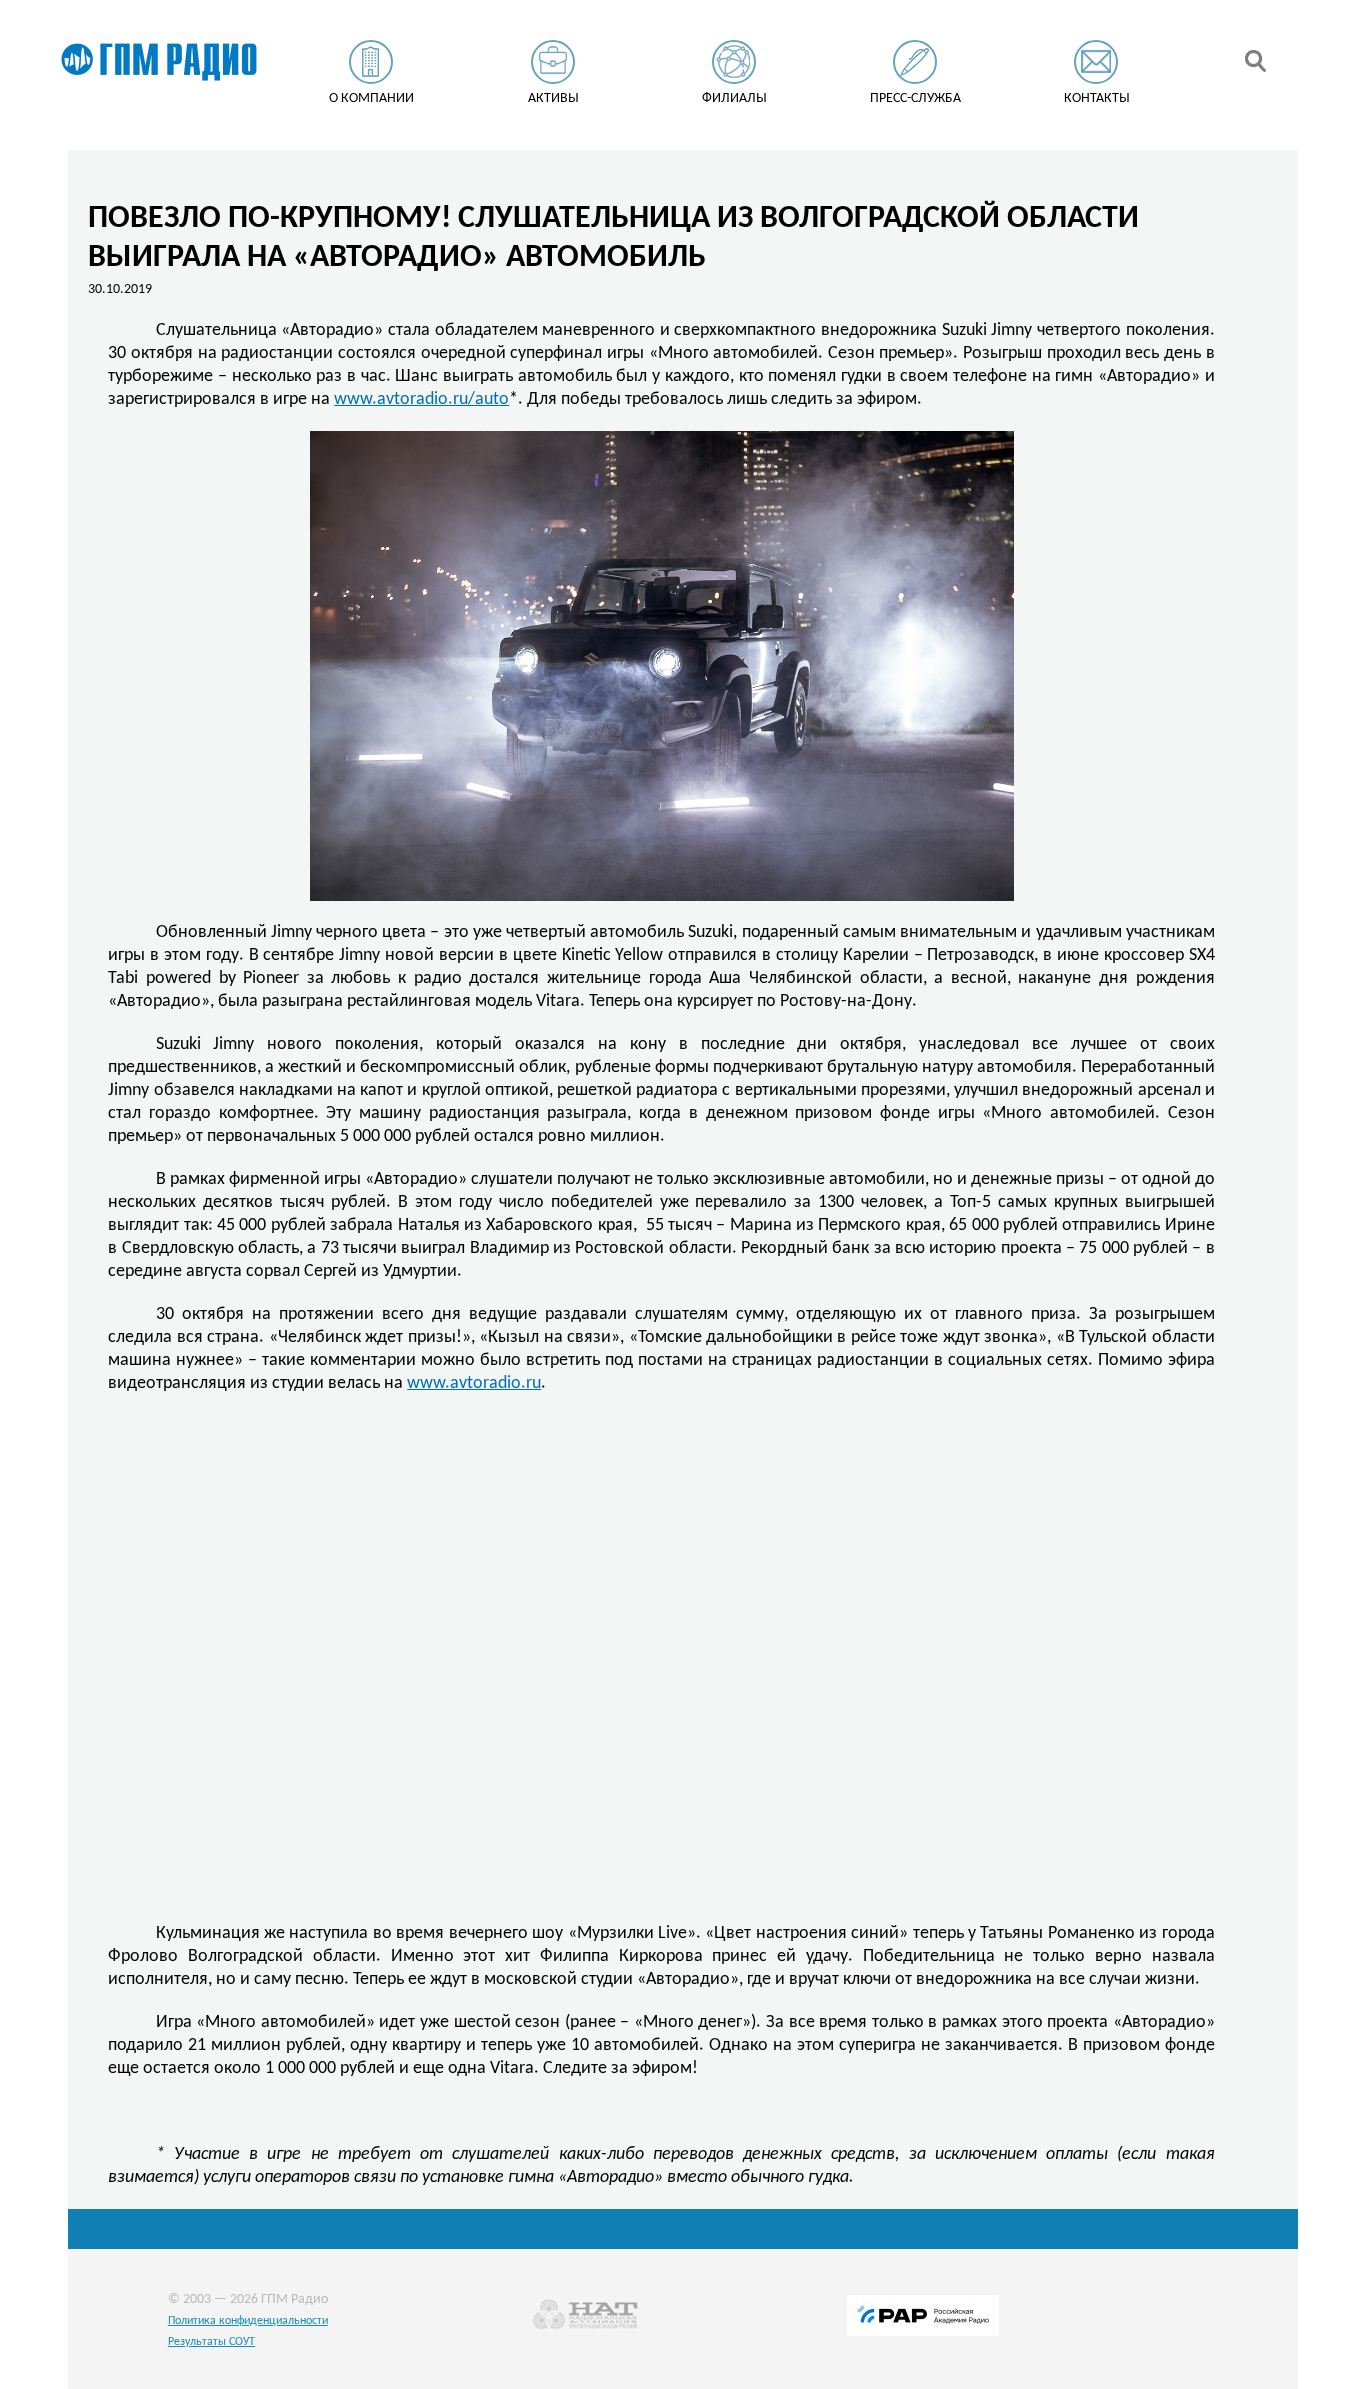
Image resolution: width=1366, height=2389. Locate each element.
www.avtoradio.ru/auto (421, 399)
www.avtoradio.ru (474, 1383)
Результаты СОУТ (211, 2342)
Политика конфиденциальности (248, 2321)
